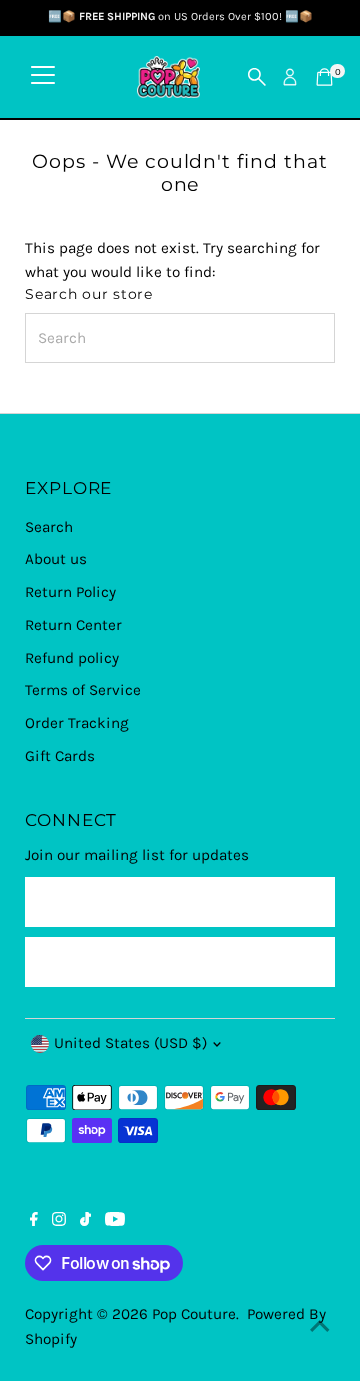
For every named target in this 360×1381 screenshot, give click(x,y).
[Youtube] (115, 1221)
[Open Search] (257, 77)
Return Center (73, 625)
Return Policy (70, 592)
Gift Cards (60, 756)
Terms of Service (83, 690)
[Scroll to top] (320, 1326)
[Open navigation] (43, 77)
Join (180, 961)
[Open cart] (324, 77)
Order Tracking (77, 723)
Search (49, 527)
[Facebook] (34, 1221)
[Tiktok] (85, 1221)
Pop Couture (194, 1314)
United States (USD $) (130, 1043)
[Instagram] (59, 1221)
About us (56, 559)
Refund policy (72, 658)
